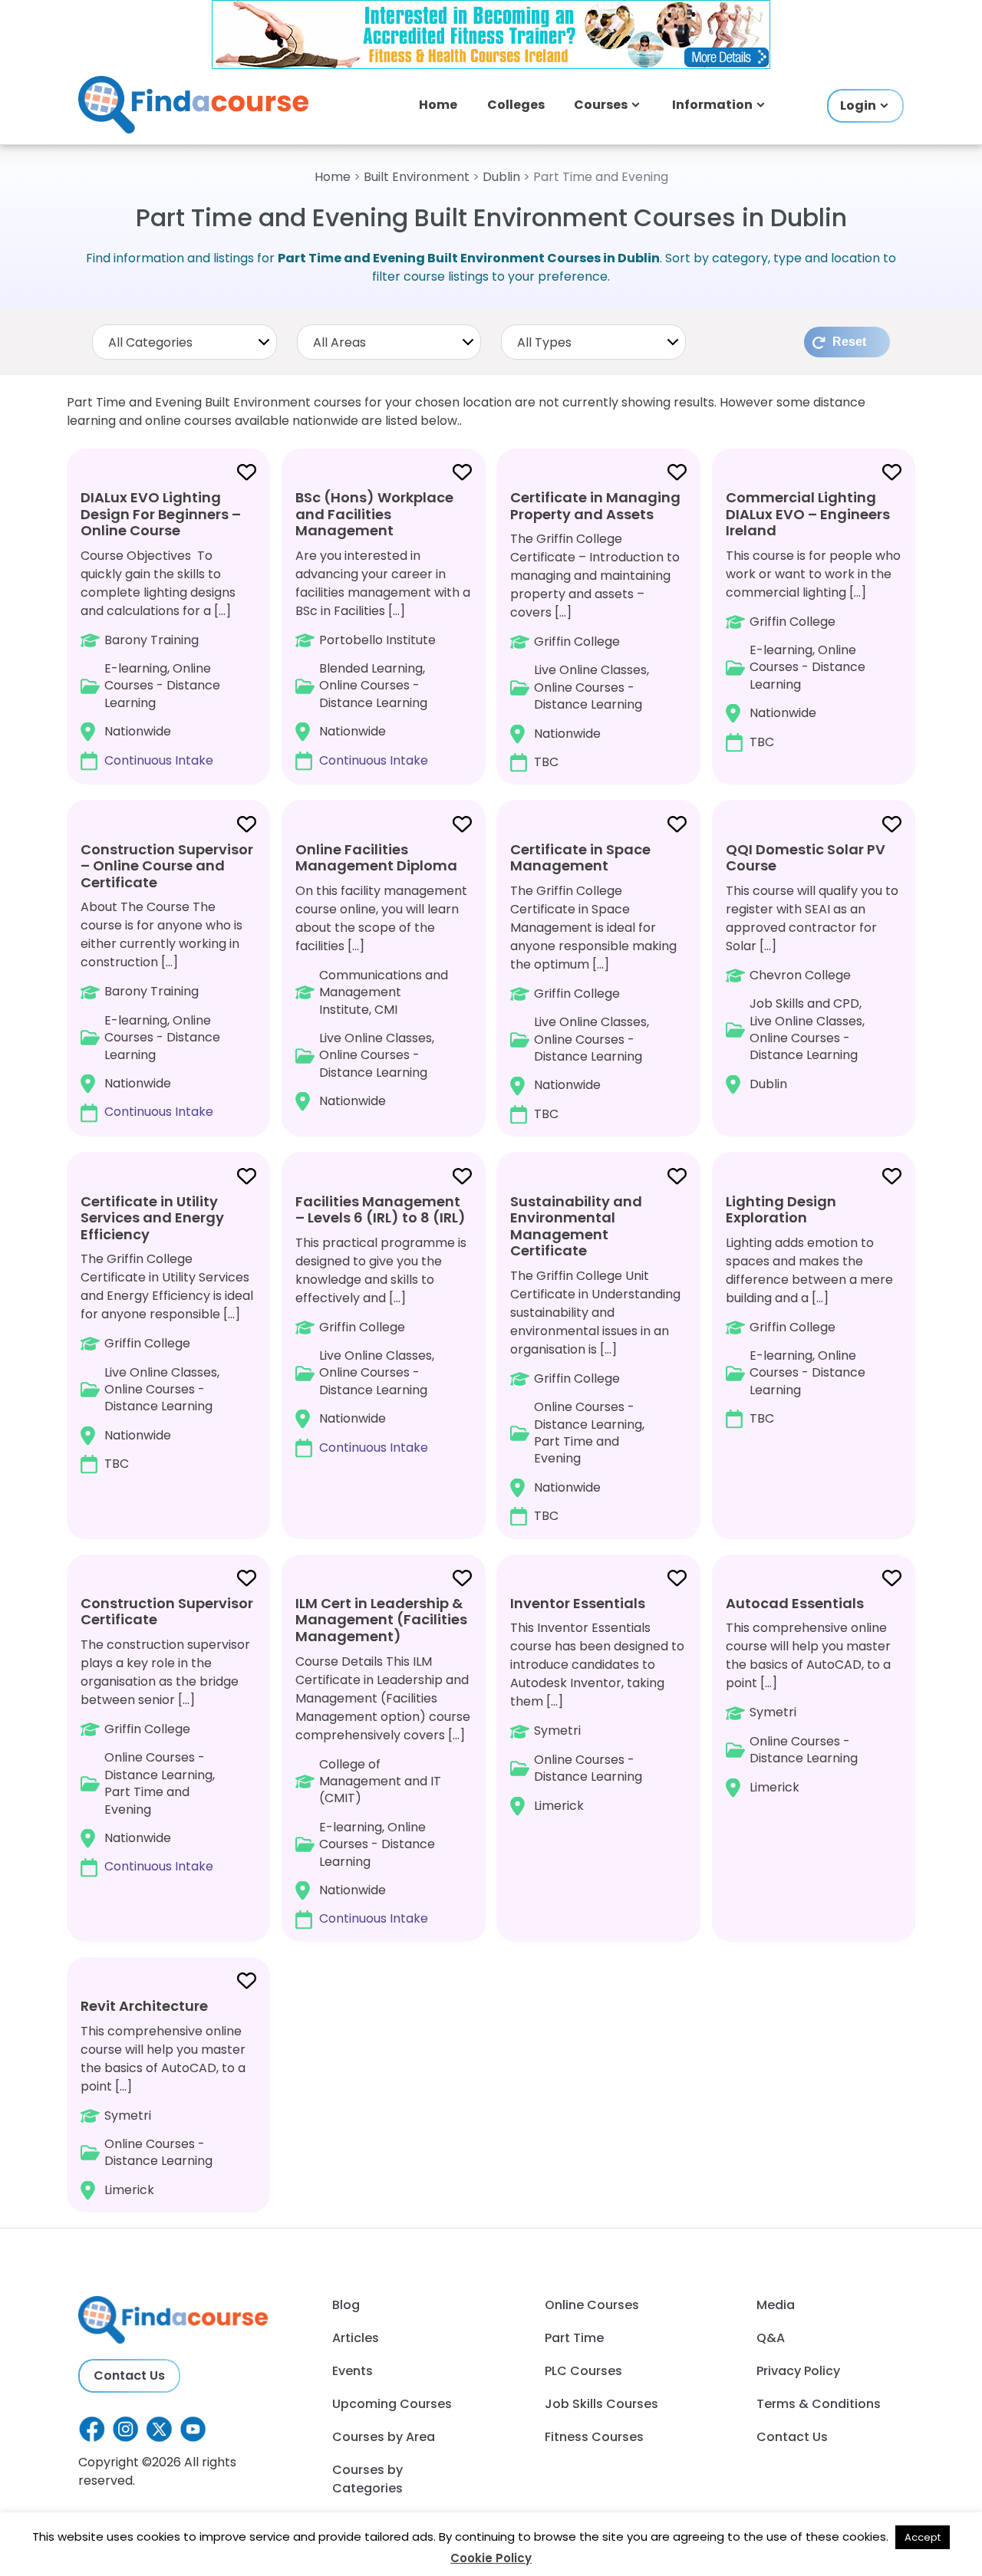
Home (438, 105)
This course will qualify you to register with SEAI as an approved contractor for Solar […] (812, 966)
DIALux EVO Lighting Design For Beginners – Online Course (161, 514)
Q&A (771, 2338)
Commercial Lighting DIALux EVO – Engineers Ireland (808, 514)
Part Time (574, 2338)
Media (776, 2305)
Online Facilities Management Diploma (376, 858)
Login (858, 105)
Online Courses (592, 2305)
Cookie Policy (491, 2558)
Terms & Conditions (819, 2404)
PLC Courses (583, 2371)
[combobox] (185, 342)
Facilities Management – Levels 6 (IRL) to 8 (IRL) (381, 1210)
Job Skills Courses (601, 2404)
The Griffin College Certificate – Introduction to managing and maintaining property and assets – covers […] (595, 629)
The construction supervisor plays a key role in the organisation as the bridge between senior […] (167, 1735)
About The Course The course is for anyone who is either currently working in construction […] (167, 980)
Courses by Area (384, 2437)
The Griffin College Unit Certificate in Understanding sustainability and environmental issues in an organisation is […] (595, 1358)
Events (353, 2371)
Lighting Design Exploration (781, 1210)
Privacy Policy (798, 2371)
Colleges (516, 105)
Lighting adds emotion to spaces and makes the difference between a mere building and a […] (809, 1309)
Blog (346, 2305)
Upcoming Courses (392, 2404)
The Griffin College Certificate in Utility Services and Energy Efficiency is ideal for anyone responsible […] (167, 1332)
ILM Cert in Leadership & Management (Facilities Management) (381, 1620)
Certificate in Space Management (580, 858)
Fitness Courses (594, 2437)
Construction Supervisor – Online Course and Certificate (167, 866)
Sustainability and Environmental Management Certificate (576, 1226)
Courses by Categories (367, 2479)
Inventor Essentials (578, 1603)
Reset (849, 342)
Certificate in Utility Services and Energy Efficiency (152, 1218)
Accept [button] (923, 2537)
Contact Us (129, 2375)
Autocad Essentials (795, 1603)
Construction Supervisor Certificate (167, 1612)
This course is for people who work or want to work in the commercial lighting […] (813, 619)
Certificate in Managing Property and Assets (595, 506)
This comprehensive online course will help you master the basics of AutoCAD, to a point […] (808, 1695)
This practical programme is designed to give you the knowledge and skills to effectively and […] (381, 1324)
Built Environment (417, 177)
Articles (356, 2338)
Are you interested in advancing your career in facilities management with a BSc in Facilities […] (383, 628)
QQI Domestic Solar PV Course (806, 858)
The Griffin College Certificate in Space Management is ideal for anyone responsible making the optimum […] (593, 981)
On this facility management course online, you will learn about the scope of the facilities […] (381, 975)
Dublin (501, 177)
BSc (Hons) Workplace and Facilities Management (374, 514)
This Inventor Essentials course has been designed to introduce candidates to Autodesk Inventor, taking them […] (597, 1704)
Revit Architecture (144, 2006)
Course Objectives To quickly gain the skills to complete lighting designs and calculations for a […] (161, 628)
